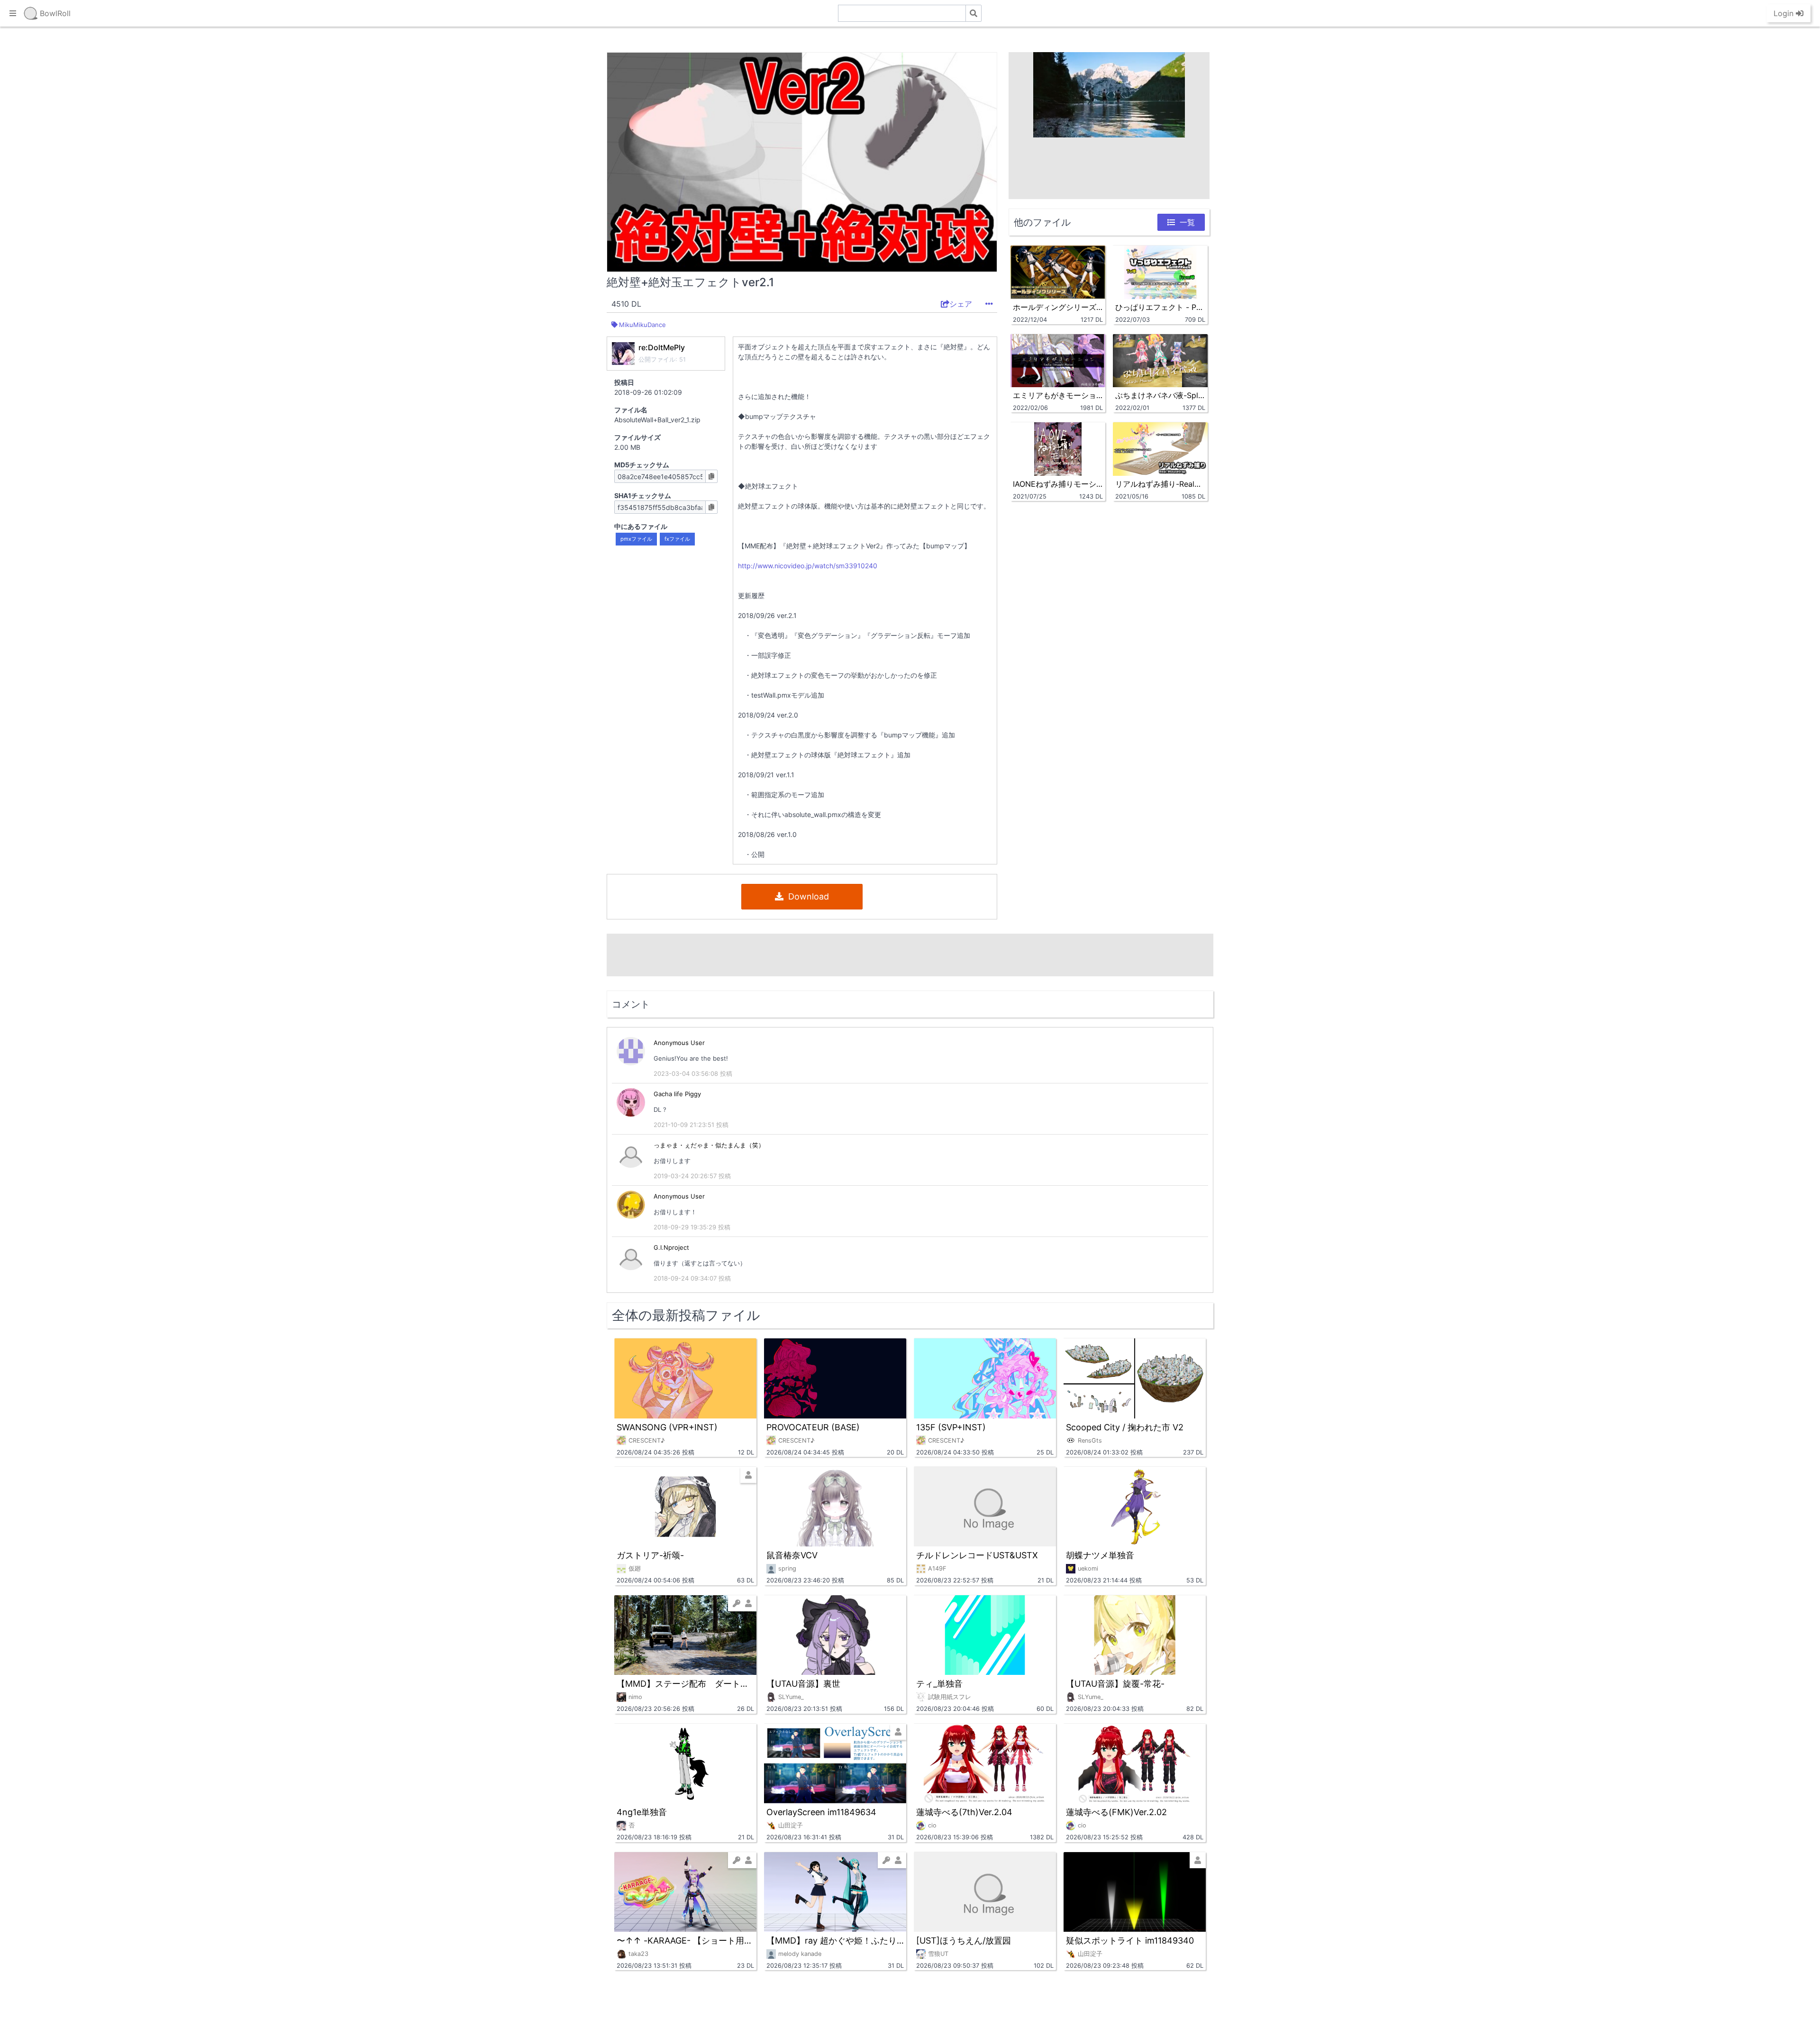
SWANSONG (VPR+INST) (667, 1427)
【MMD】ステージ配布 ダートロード (685, 1684)
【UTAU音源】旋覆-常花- (1115, 1684)
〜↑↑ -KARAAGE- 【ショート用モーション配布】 (685, 1941)
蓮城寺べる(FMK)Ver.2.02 (1116, 1812)
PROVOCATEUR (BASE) (813, 1427)
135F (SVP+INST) (951, 1427)
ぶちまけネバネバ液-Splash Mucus (1160, 395)
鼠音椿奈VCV (792, 1555)
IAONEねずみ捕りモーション (1058, 484)
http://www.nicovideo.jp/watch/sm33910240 (808, 566)
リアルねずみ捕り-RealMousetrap (1160, 484)
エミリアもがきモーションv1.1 (1058, 395)
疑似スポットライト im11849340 (1130, 1941)
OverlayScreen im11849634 (821, 1812)
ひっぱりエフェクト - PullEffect (1160, 307)
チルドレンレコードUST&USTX (977, 1555)
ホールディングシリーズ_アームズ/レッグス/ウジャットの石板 (1058, 307)
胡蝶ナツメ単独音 (1100, 1555)
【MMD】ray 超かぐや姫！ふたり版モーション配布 (835, 1941)
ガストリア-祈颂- (650, 1555)
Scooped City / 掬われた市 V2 (1125, 1427)
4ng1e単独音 (642, 1812)
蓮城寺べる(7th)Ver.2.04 (964, 1812)
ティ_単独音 (939, 1684)
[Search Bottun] (974, 13)
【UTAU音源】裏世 (803, 1684)
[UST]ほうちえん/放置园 (964, 1941)
